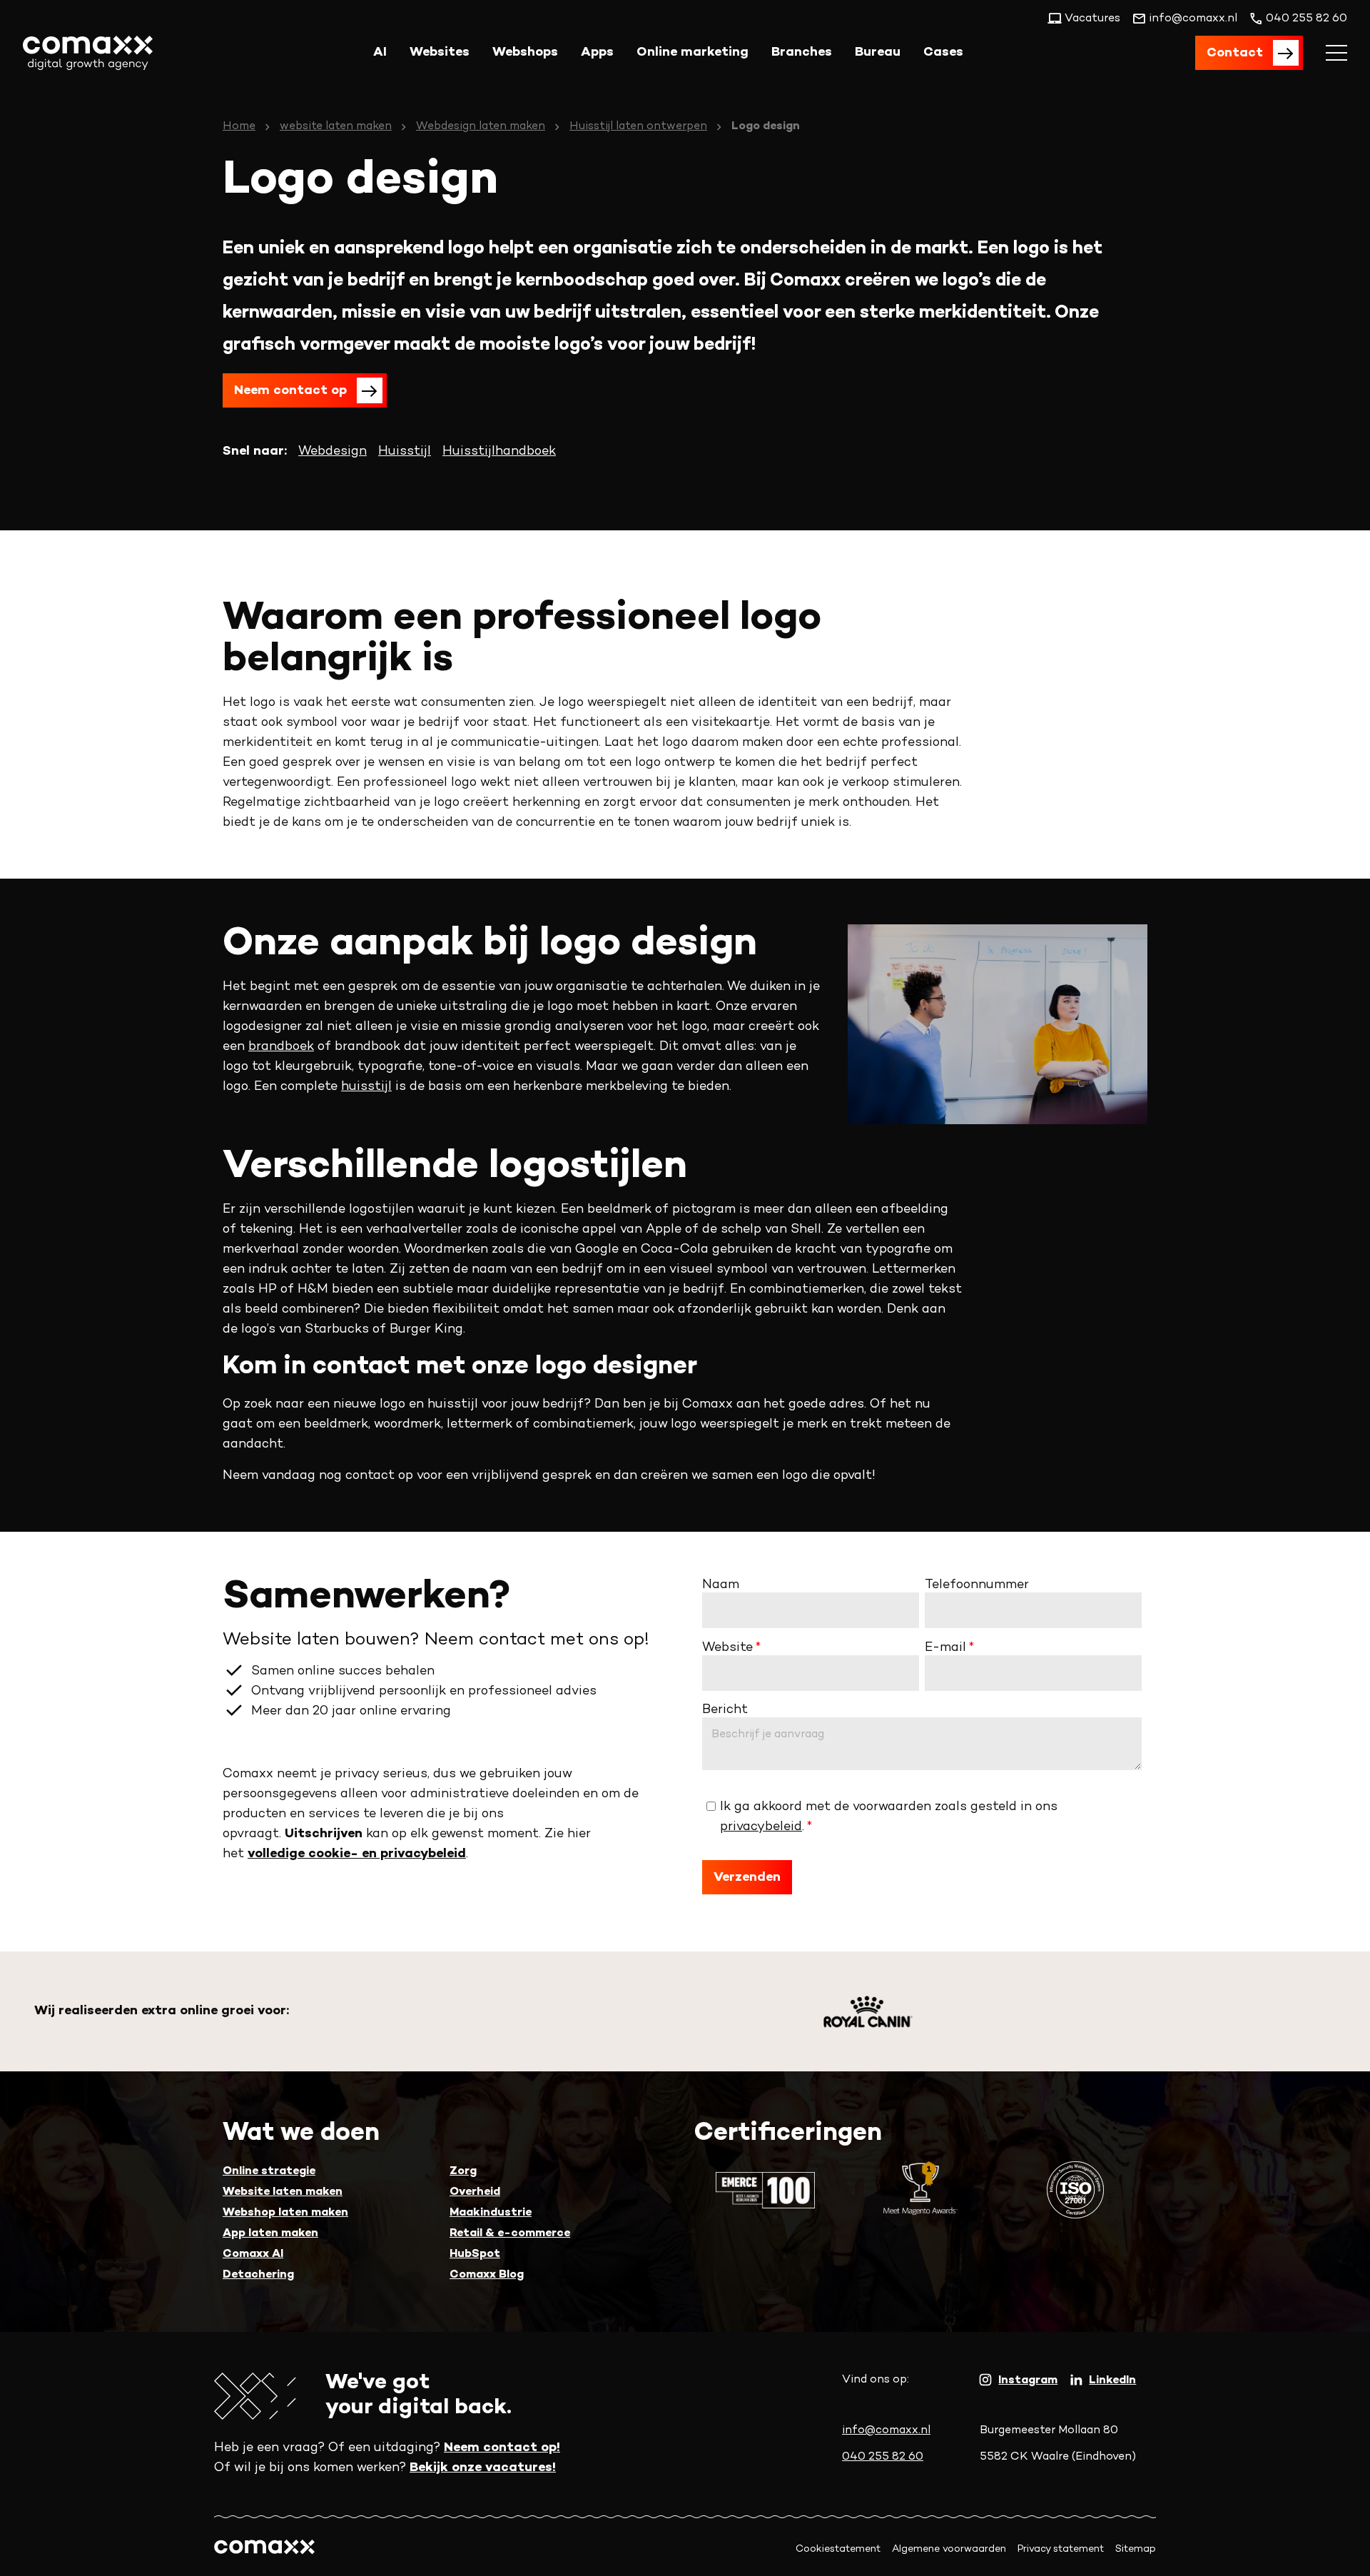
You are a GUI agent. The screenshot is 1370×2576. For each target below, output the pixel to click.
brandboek (281, 1047)
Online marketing (692, 52)
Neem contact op (290, 391)
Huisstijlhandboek (499, 451)
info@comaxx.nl (886, 2431)
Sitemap (1136, 2549)
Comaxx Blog (487, 2275)
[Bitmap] (868, 2012)
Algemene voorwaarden (949, 2549)
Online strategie (269, 2172)
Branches (802, 52)
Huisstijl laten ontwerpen (638, 127)
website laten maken (336, 127)
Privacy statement (1061, 2549)
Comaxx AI (253, 2254)
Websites (440, 52)
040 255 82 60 (883, 2457)
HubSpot (475, 2254)
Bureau (878, 52)
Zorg (463, 2172)
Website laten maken (283, 2192)
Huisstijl (405, 451)
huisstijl (366, 1087)
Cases (943, 52)
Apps (597, 52)
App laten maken (270, 2234)
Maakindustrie (491, 2213)
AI (380, 52)
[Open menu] (1336, 53)
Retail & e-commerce (510, 2234)
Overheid (475, 2192)
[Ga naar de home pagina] (88, 53)
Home (239, 127)
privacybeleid (761, 1827)
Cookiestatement (838, 2549)
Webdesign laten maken (481, 127)
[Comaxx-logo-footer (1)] (264, 2550)
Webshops (525, 52)
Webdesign (333, 451)
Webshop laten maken (285, 2213)
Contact (1235, 53)
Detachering (258, 2275)
